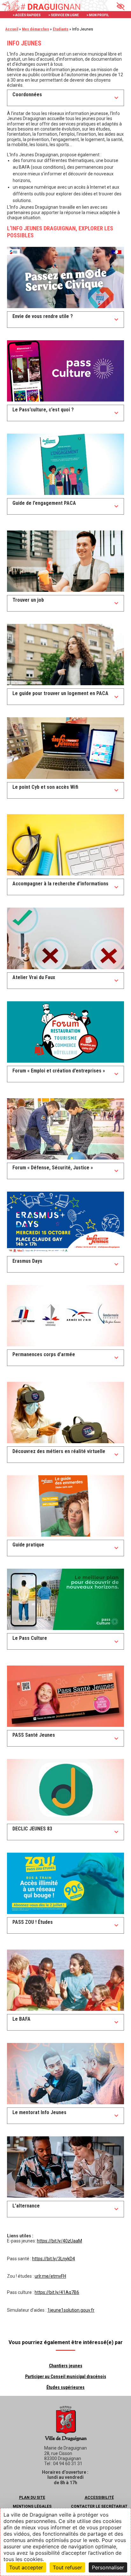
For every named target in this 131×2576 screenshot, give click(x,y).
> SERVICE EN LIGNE (64, 15)
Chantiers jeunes (66, 2366)
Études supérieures (65, 2387)
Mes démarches (35, 29)
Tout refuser (67, 2567)
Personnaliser (108, 2567)
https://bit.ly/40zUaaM (59, 2241)
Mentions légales (32, 2506)
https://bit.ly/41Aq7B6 (57, 2292)
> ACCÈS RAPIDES (27, 15)
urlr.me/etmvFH (50, 2276)
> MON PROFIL (98, 15)
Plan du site (32, 2498)
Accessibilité (99, 2498)
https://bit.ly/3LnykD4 (54, 2259)
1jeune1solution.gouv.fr (71, 2310)
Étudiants (61, 29)
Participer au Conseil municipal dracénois (66, 2377)
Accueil (12, 29)
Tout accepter (26, 2567)
